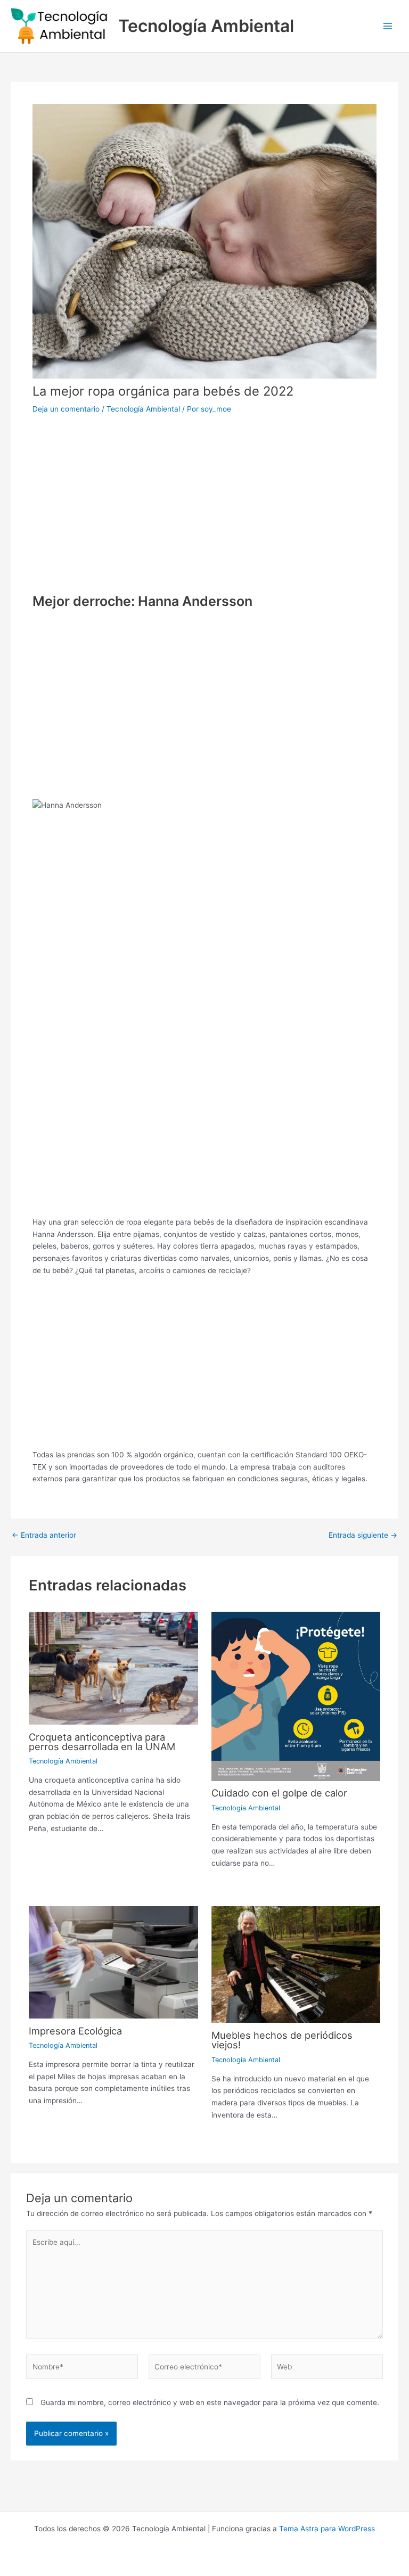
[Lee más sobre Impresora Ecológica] (113, 1962)
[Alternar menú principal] (388, 26)
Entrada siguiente (363, 1536)
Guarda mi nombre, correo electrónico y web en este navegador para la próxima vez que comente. (210, 2402)
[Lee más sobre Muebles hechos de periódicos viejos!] (296, 1964)
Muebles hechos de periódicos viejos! (282, 2040)
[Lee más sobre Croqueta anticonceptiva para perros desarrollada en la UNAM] (113, 1668)
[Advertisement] (204, 497)
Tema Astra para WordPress (327, 2529)
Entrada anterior (44, 1536)
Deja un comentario (66, 409)
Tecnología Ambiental (206, 26)
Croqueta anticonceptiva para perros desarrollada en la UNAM (102, 1742)
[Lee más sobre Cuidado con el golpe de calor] (296, 1696)
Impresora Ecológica (75, 2031)
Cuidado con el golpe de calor (279, 1793)
